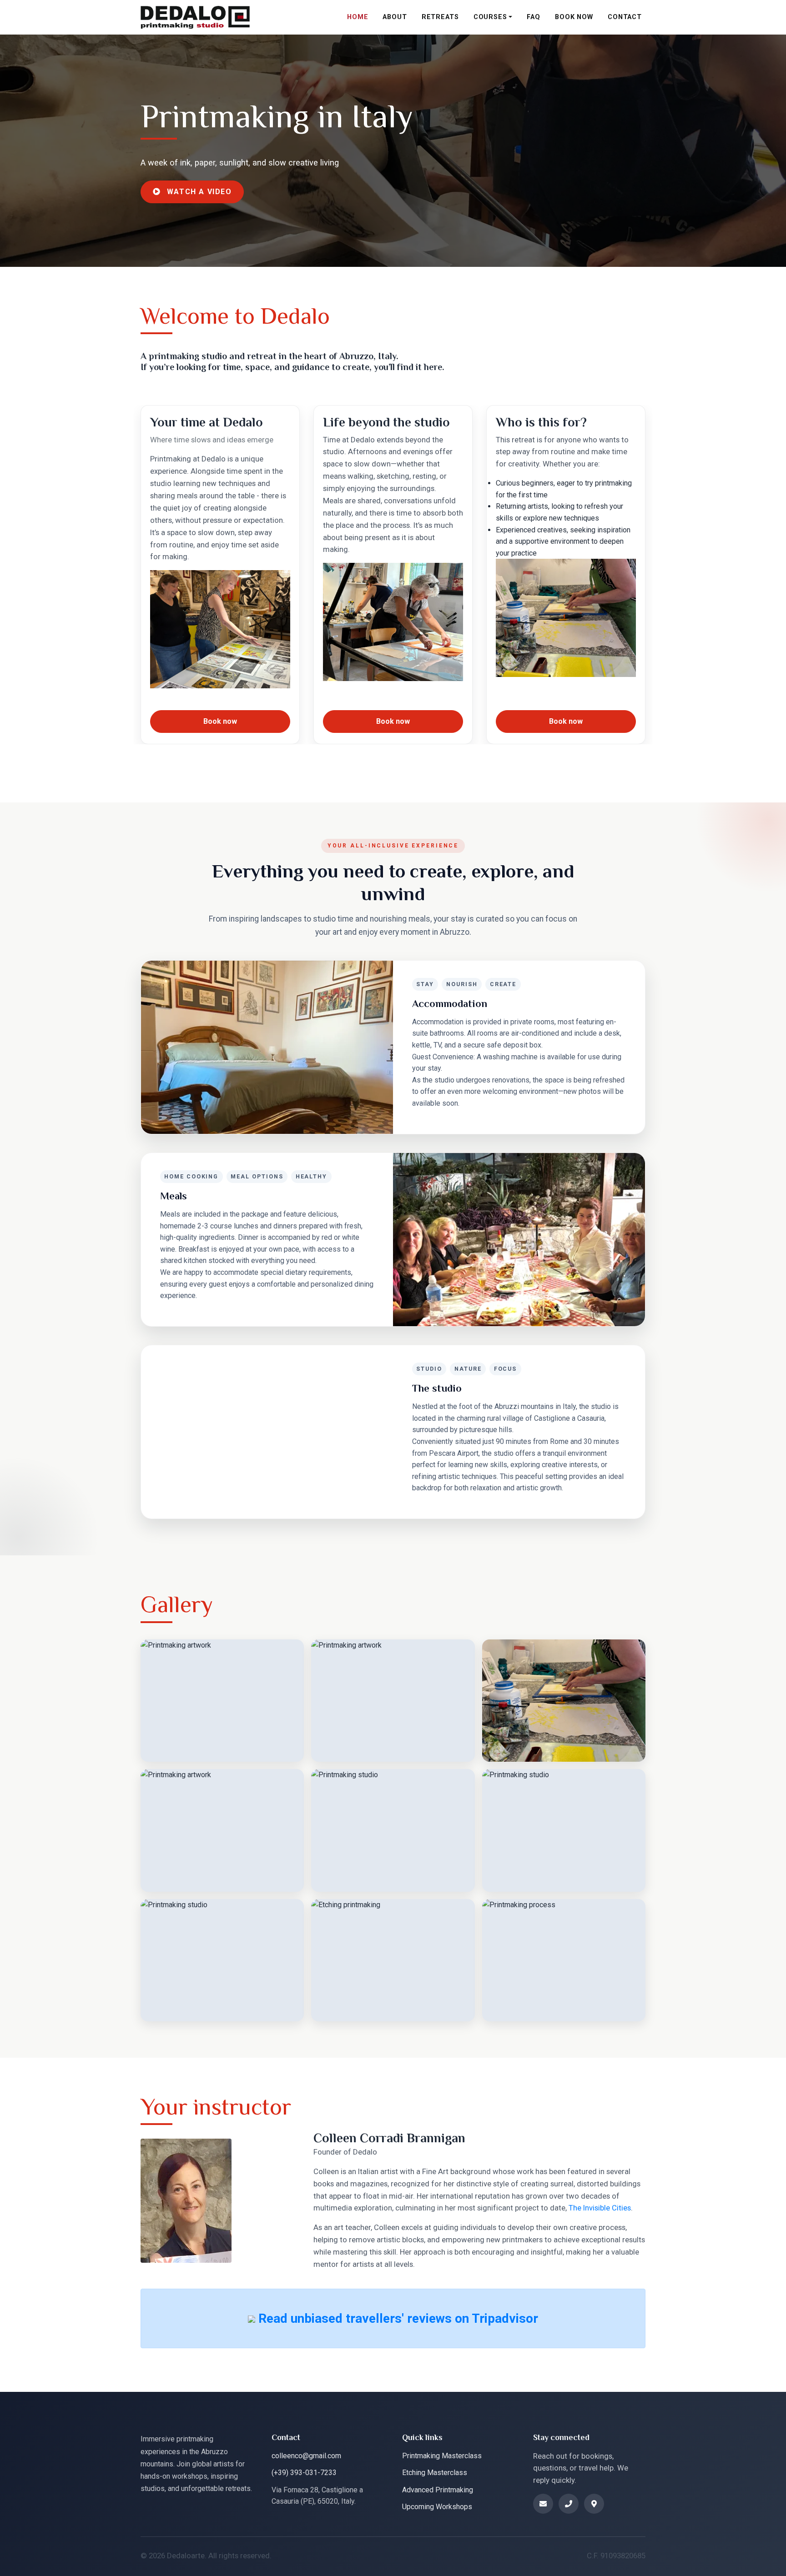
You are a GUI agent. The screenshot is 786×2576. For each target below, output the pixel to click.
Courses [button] (490, 17)
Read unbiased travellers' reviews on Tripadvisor (397, 2318)
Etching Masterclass (435, 2473)
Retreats (440, 17)
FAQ (534, 17)
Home (358, 17)
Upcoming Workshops (437, 2507)
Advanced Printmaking (438, 2490)
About (395, 17)
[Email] (543, 2504)
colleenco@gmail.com (306, 2456)
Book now (220, 721)
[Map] (594, 2504)
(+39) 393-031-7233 (304, 2473)
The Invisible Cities (600, 2208)
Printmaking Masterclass (442, 2456)
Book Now (574, 17)
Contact (625, 17)
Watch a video (198, 192)
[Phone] (569, 2504)
